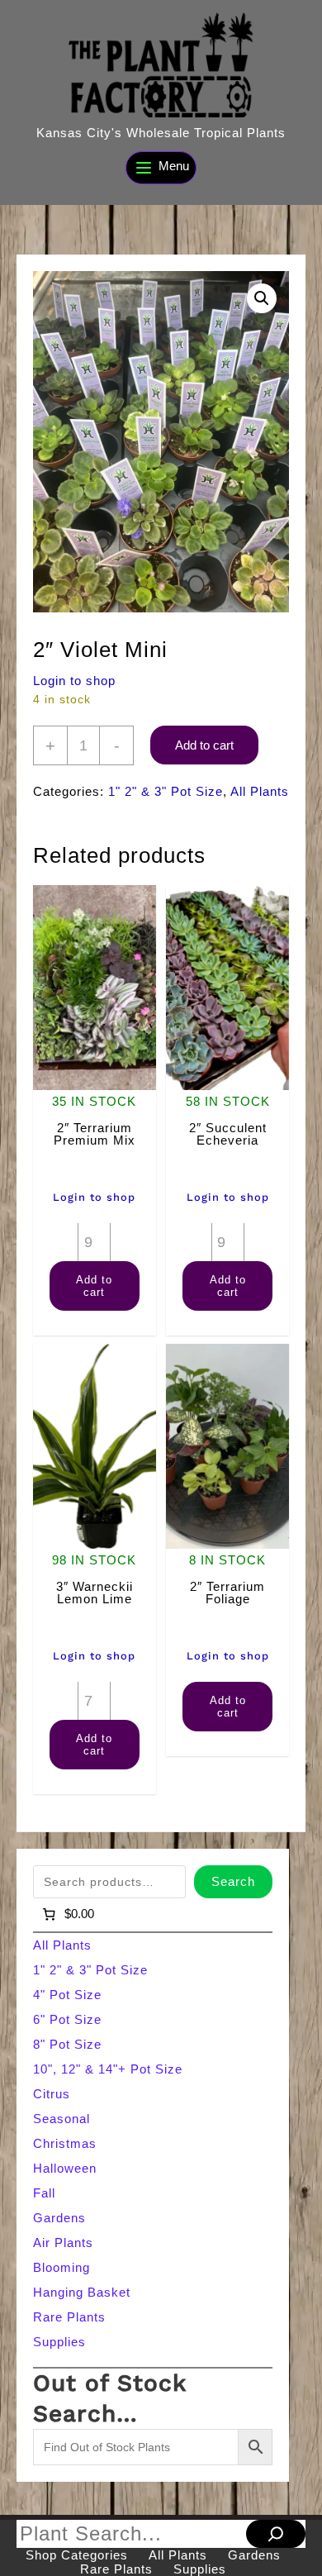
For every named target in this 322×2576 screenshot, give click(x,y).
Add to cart (204, 745)
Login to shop (74, 681)
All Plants (260, 791)
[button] (262, 298)
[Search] (276, 2534)
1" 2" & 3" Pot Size (166, 791)
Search (233, 1881)
